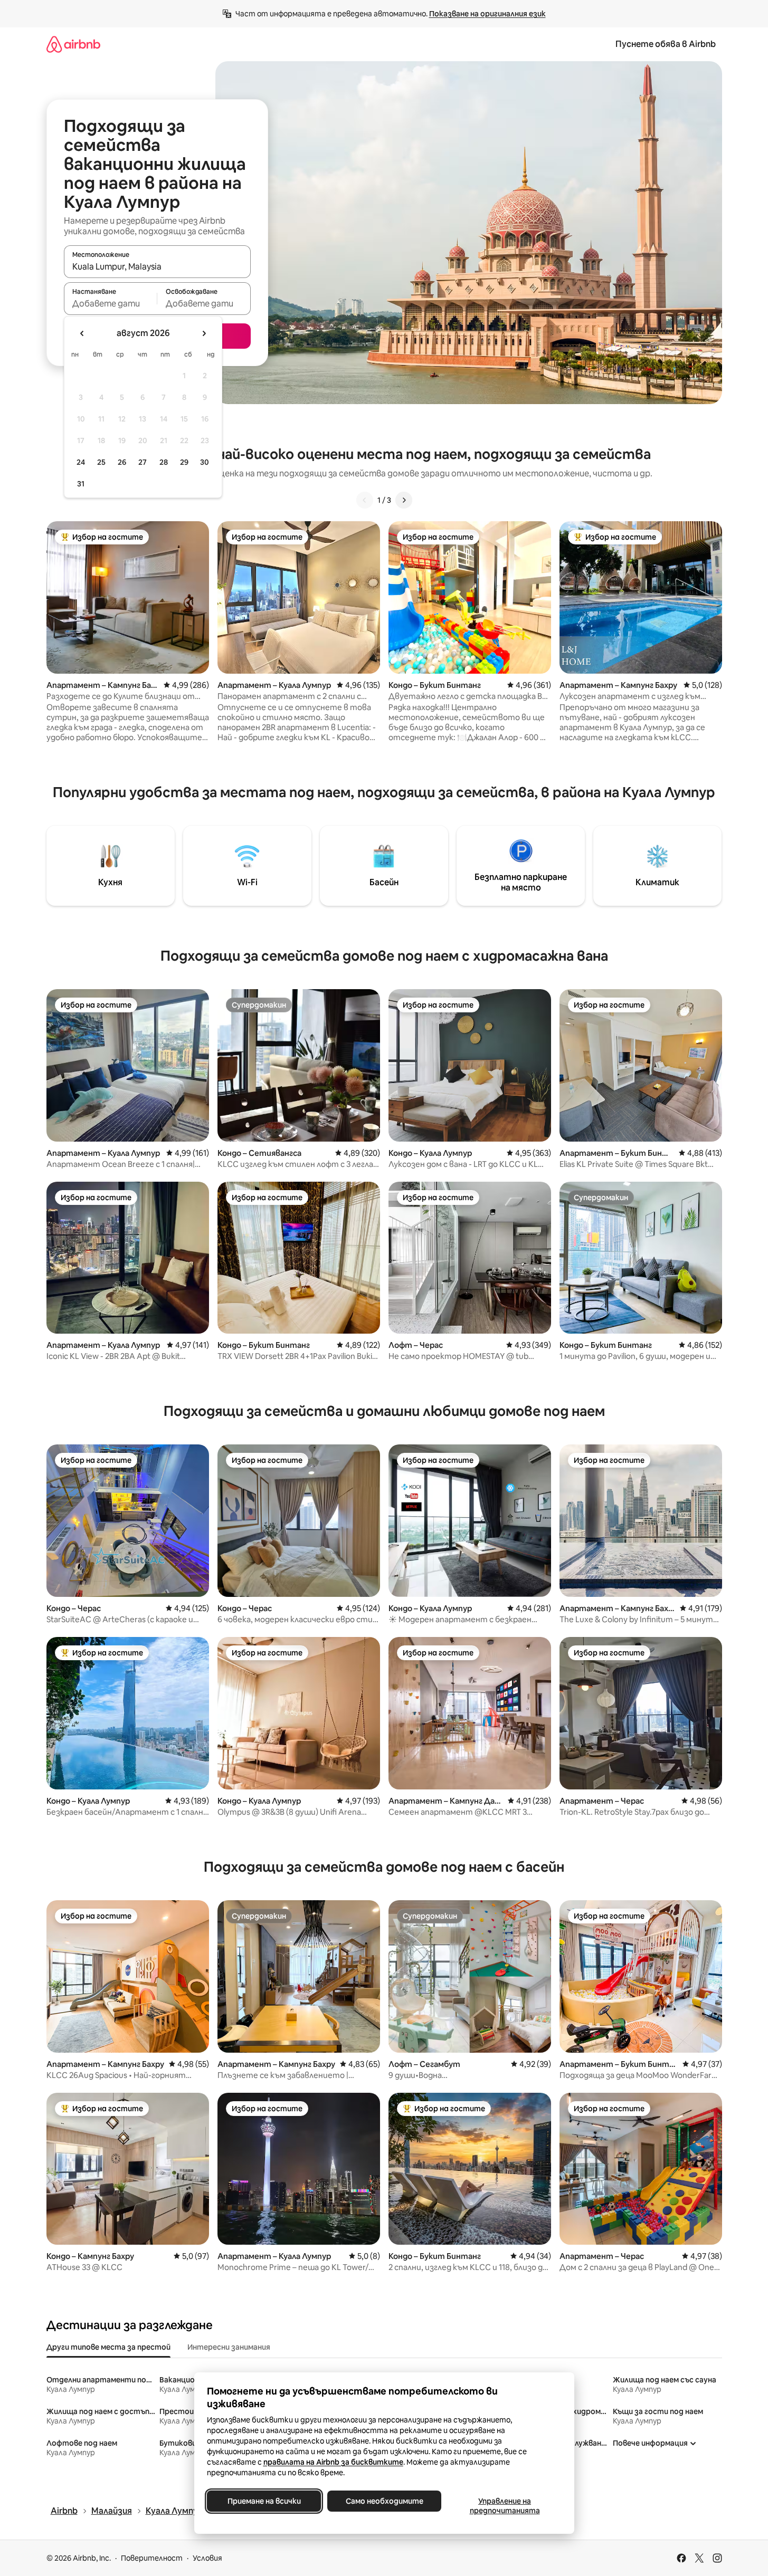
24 (81, 462)
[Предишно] (365, 500)
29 (184, 462)
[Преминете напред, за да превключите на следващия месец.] (204, 333)
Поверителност (152, 2558)
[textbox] (111, 303)
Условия (207, 2558)
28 (164, 462)
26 (122, 462)
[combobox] (157, 266)
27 (143, 462)
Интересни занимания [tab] (229, 2347)
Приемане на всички (264, 2501)
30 (205, 462)
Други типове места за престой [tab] (108, 2347)
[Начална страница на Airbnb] (73, 44)
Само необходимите (384, 2501)
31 (81, 484)
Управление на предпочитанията (504, 2506)
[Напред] (404, 500)
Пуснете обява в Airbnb (666, 44)
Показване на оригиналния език (487, 14)
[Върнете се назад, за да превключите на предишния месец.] (82, 333)
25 (101, 462)
